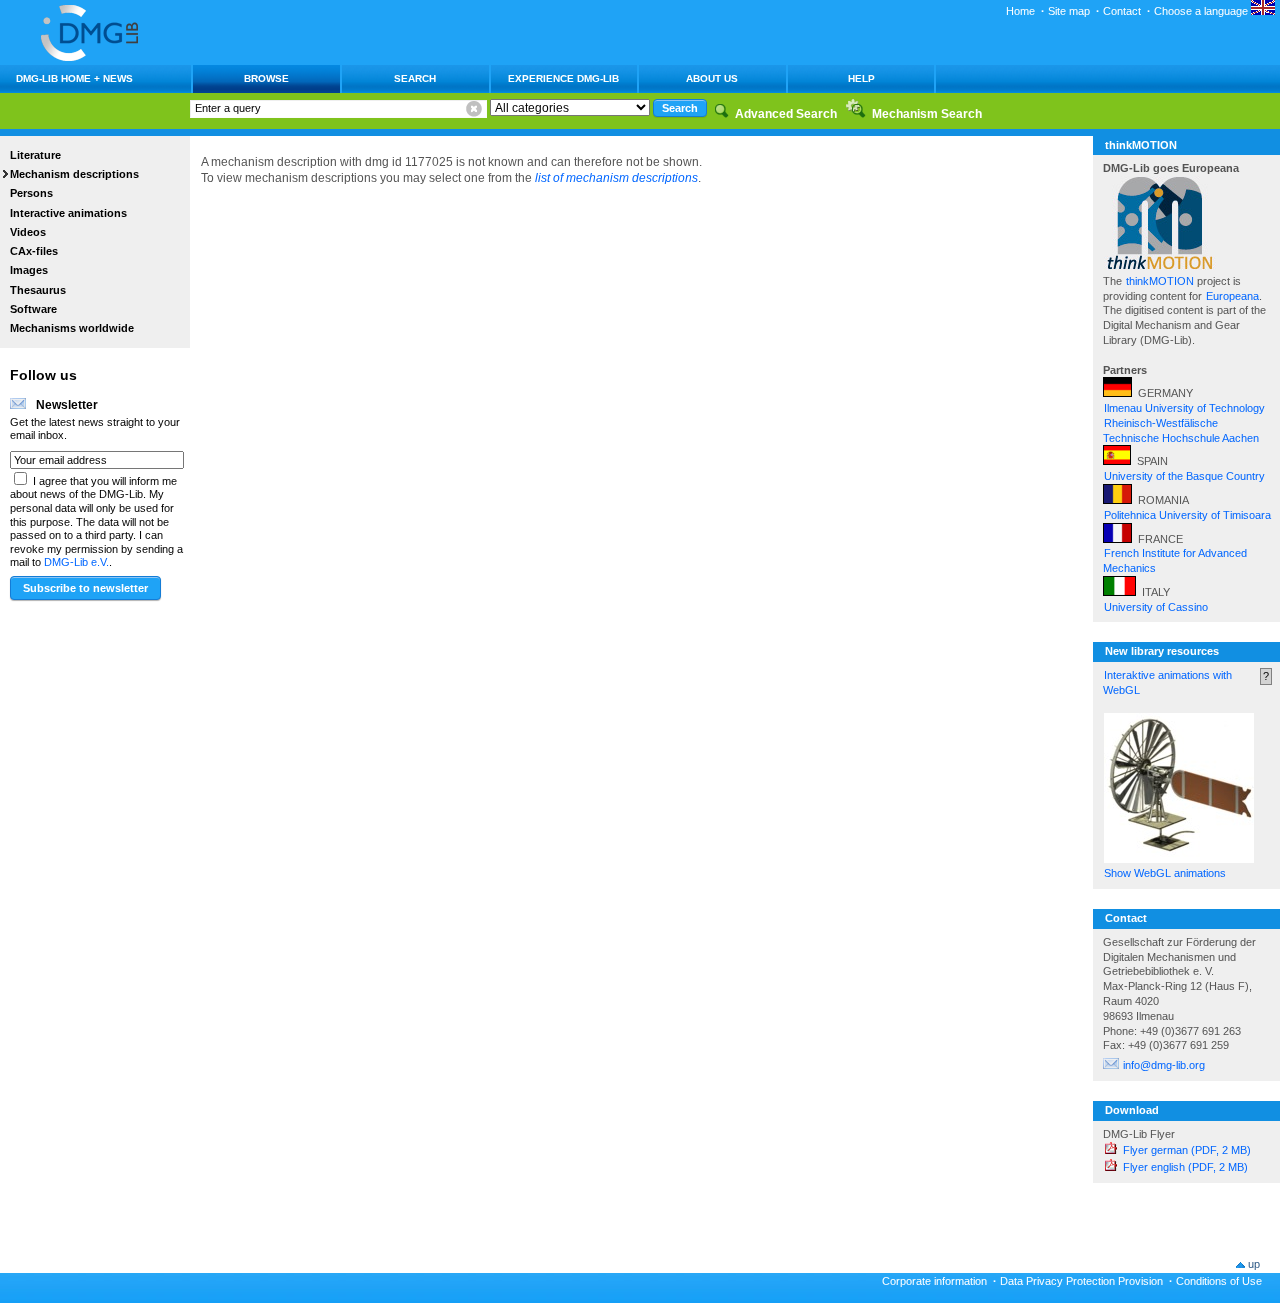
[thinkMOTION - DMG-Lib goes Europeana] (1160, 266)
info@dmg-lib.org (1164, 1065)
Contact (1122, 11)
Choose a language (1202, 11)
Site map (1069, 11)
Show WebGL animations (1165, 873)
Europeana (1232, 296)
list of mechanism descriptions (616, 178)
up (1254, 1264)
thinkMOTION (1161, 281)
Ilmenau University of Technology (1184, 408)
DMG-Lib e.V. (76, 562)
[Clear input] (474, 109)
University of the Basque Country (1184, 476)
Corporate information (934, 1281)
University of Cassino (1156, 607)
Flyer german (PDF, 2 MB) (1187, 1150)
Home (1020, 11)
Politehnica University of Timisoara (1187, 515)
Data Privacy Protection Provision (1081, 1281)
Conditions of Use (1219, 1281)
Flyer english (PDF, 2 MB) (1185, 1167)
